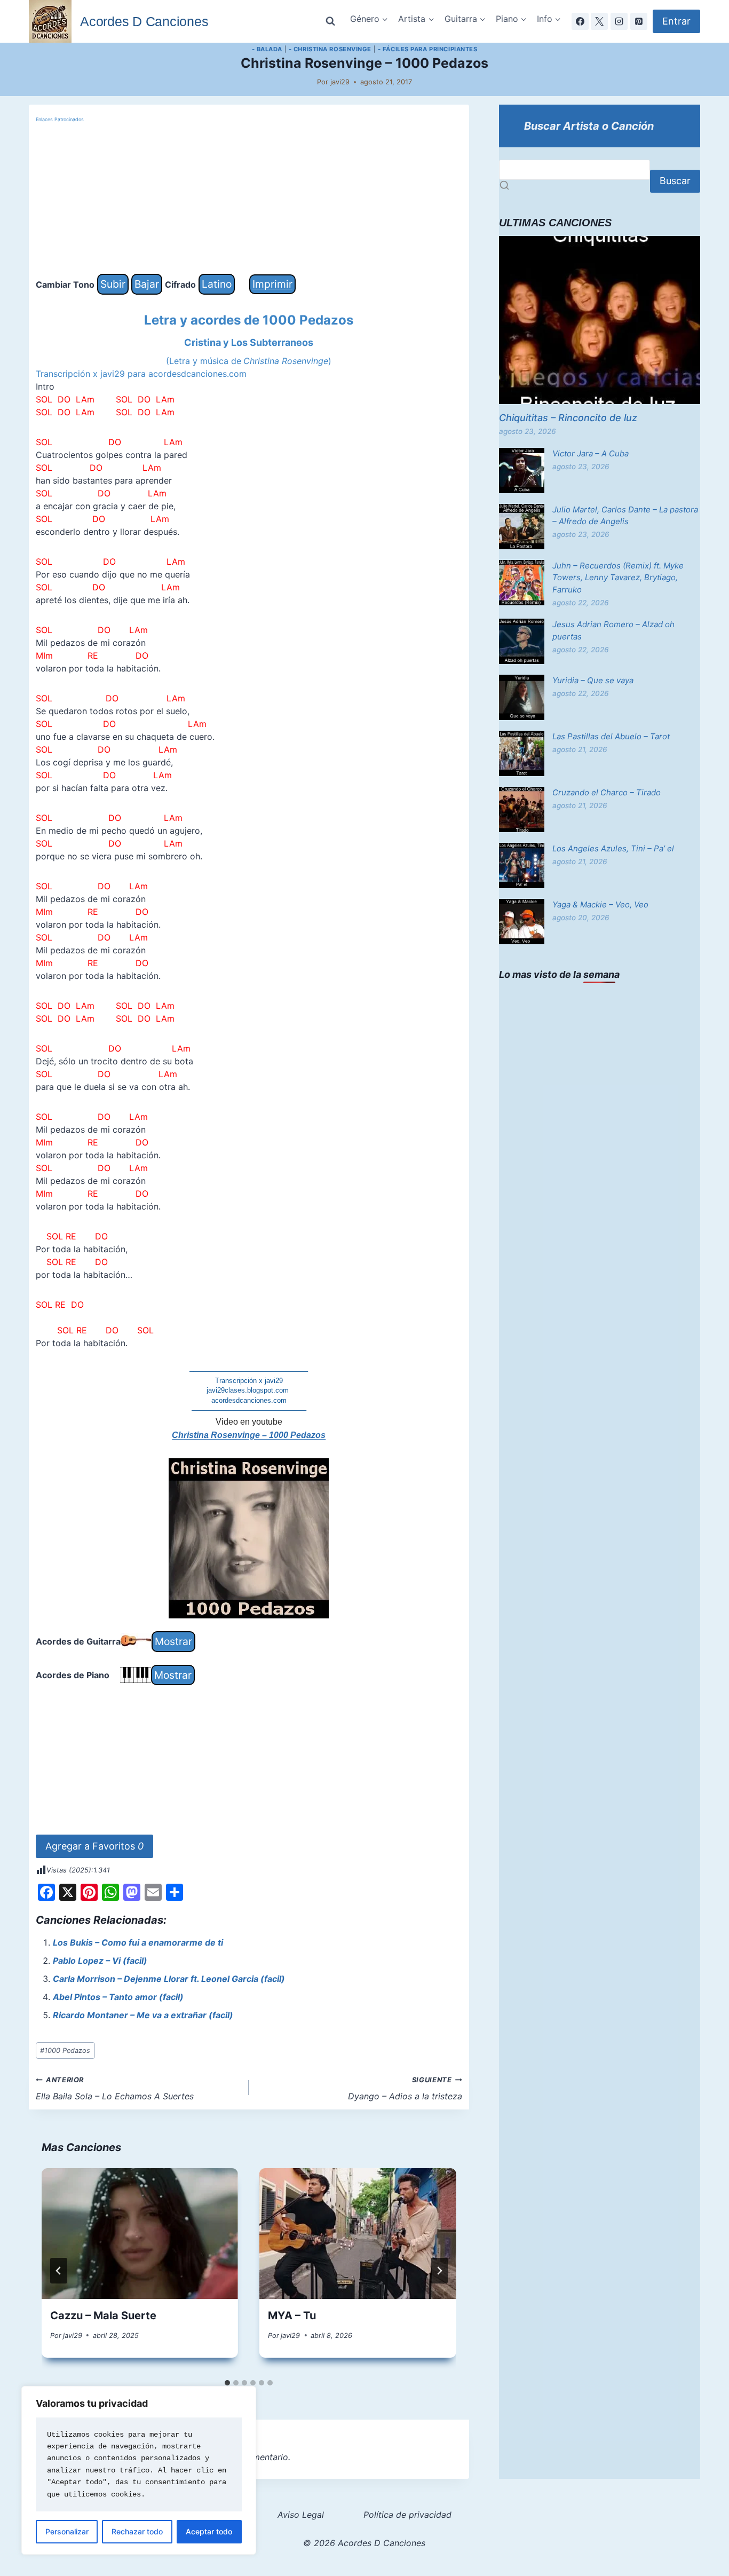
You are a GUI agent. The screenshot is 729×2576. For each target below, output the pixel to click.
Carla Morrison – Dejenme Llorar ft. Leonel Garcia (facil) (169, 1979)
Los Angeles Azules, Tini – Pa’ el (613, 848)
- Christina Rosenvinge (330, 49)
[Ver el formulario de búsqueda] (330, 21)
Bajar (147, 284)
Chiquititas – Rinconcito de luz (568, 418)
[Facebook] (580, 21)
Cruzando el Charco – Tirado (607, 792)
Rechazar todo (137, 2531)
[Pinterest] (639, 21)
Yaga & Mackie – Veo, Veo (600, 904)
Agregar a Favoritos (94, 1846)
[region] (139, 2470)
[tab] (227, 2383)
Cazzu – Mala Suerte (103, 2316)
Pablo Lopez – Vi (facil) (100, 1961)
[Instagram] (619, 21)
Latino (217, 284)
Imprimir (272, 284)
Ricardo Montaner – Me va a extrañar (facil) (143, 2015)
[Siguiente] (439, 2271)
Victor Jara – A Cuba (591, 453)
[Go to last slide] (59, 2271)
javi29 (340, 82)
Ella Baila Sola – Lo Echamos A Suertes (115, 2089)
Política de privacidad (407, 2515)
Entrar (676, 21)
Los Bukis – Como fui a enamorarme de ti (138, 1942)
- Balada (267, 49)
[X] (599, 21)
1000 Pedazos (65, 2050)
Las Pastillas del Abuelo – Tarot (611, 736)
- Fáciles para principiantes (428, 49)
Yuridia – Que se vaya (593, 680)
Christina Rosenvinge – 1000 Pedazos (249, 1435)
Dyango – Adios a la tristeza (405, 2089)
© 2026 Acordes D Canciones (364, 2543)
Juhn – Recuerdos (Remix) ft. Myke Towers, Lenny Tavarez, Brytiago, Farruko (618, 578)
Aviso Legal (301, 2515)
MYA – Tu (292, 2316)
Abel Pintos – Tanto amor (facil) (118, 1997)
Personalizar (67, 2531)
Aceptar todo (209, 2531)
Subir (113, 284)
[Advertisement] (249, 199)
